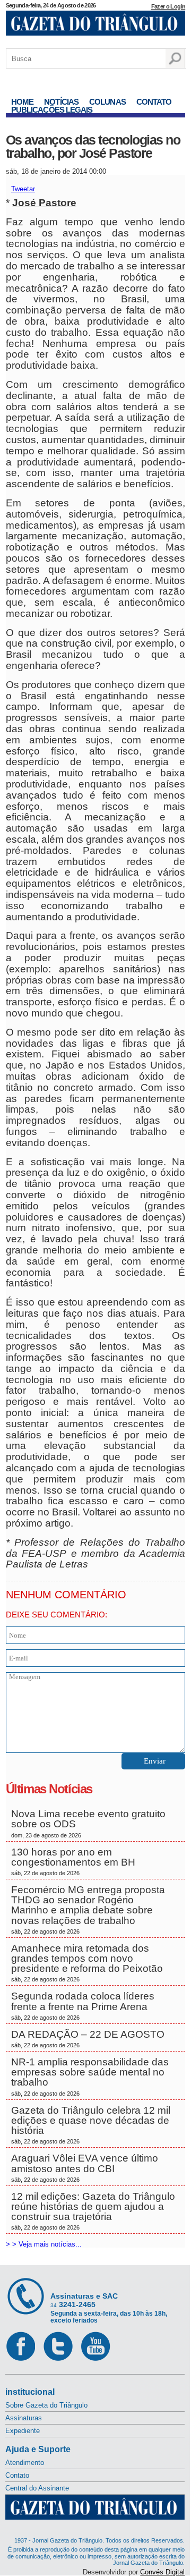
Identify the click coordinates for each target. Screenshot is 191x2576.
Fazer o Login (168, 6)
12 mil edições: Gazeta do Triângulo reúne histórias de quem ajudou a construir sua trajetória (93, 2211)
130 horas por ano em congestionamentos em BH (75, 1861)
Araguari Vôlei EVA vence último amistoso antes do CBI (85, 2167)
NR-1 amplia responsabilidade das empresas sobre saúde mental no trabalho (90, 2077)
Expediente (23, 2431)
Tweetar (23, 189)
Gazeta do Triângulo (95, 26)
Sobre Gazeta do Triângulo (46, 2405)
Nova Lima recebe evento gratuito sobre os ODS (88, 1823)
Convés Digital (162, 2572)
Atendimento (25, 2463)
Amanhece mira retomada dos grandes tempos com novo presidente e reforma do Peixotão (87, 1963)
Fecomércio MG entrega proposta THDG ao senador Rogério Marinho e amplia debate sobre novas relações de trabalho (88, 1909)
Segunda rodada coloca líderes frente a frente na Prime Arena (83, 2005)
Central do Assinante (37, 2488)
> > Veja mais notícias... (44, 2244)
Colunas (107, 102)
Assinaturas (24, 2418)
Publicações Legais (52, 110)
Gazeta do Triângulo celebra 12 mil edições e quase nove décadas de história (91, 2125)
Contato (154, 102)
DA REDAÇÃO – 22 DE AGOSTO (88, 2039)
